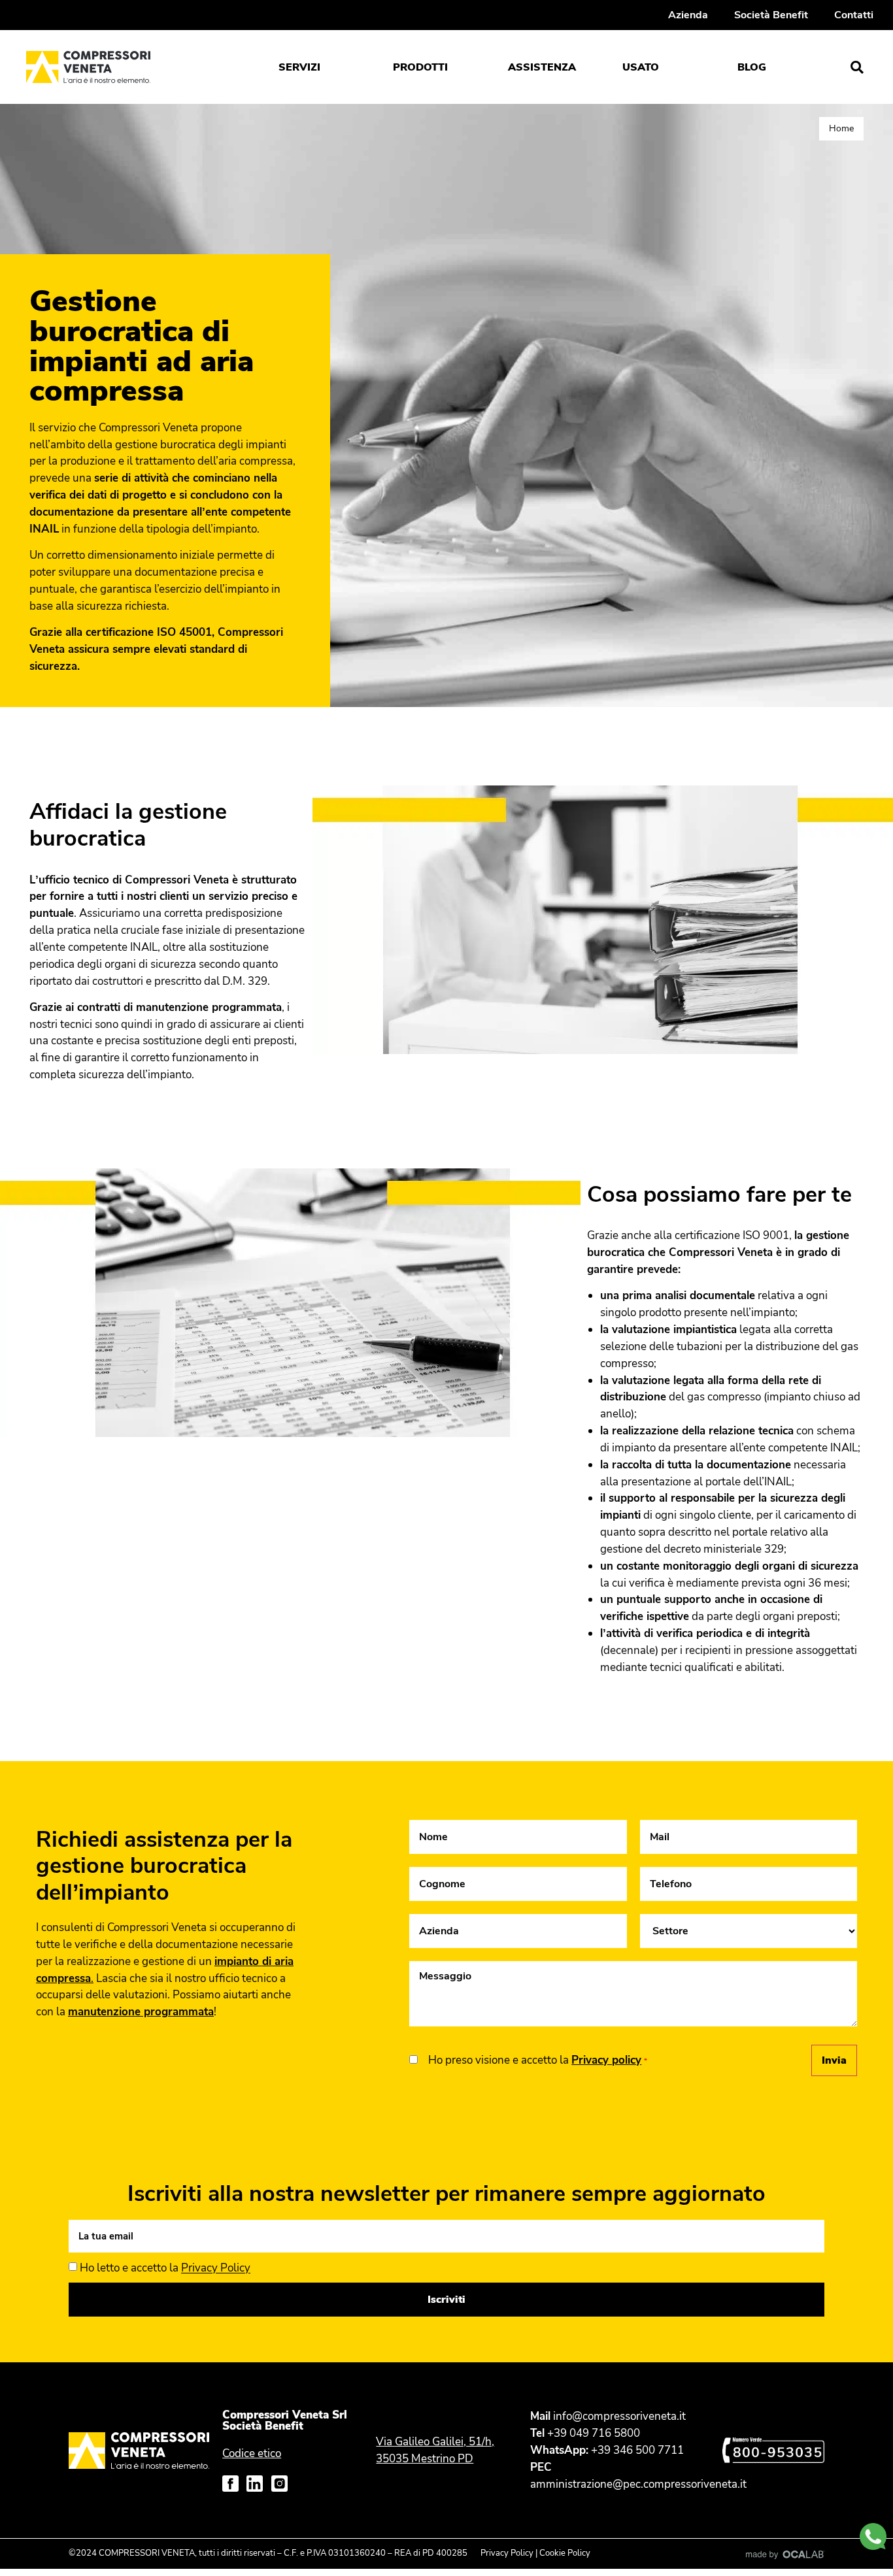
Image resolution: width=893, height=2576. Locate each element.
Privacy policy (606, 2060)
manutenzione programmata (141, 2012)
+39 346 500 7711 (637, 2450)
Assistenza (542, 67)
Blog (752, 67)
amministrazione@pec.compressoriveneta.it (638, 2484)
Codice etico (252, 2453)
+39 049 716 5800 (594, 2433)
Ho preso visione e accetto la (538, 2060)
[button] (857, 67)
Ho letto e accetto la (165, 2269)
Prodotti (420, 67)
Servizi (299, 67)
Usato (641, 67)
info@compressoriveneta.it (619, 2416)
